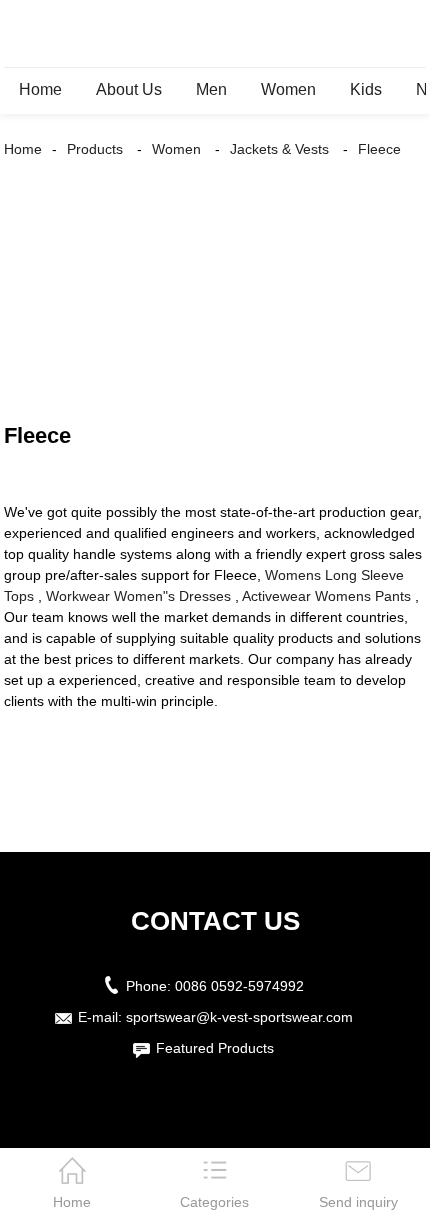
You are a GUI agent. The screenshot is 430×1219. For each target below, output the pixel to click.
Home (40, 89)
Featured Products (215, 1048)
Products (95, 149)
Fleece (379, 149)
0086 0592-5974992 (239, 986)
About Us (129, 89)
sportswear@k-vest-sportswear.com (239, 1017)
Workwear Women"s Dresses (138, 596)
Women (288, 89)
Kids (366, 89)
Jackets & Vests (279, 149)
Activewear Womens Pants (326, 596)
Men (211, 89)
